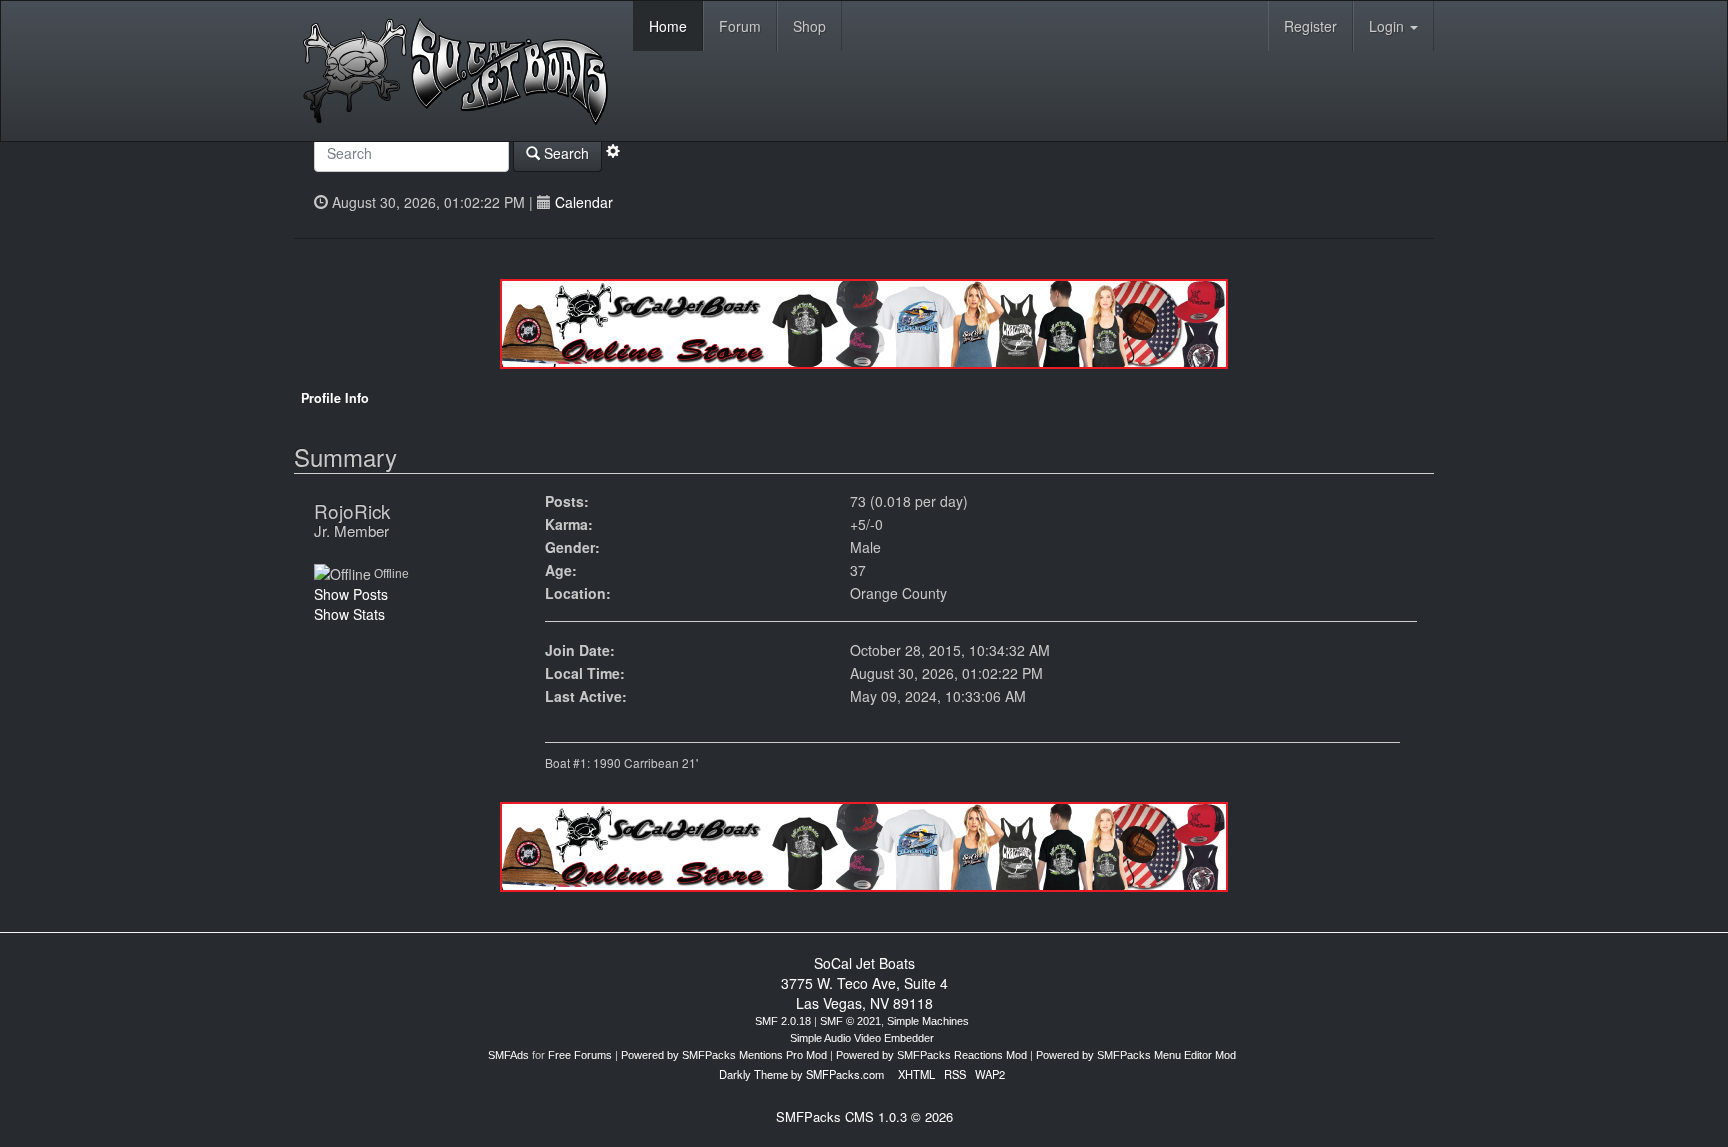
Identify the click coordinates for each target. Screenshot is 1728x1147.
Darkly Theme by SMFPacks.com (801, 1074)
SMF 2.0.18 (783, 1021)
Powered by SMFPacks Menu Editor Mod (1136, 1055)
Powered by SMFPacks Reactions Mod (931, 1055)
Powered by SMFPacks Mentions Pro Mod (724, 1055)
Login (1388, 26)
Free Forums (580, 1055)
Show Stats (349, 614)
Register (1310, 26)
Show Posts (351, 594)
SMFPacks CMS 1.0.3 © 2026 (864, 1116)
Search (564, 153)
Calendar (584, 202)
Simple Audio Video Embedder (862, 1038)
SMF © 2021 (850, 1021)
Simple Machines (928, 1021)
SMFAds (508, 1055)
